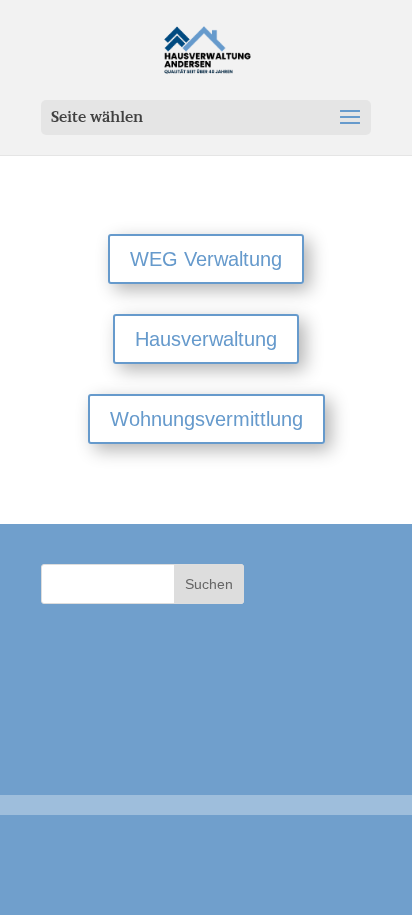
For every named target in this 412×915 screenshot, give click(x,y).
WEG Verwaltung (206, 259)
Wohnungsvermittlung (206, 419)
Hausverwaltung (206, 339)
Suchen (209, 584)
